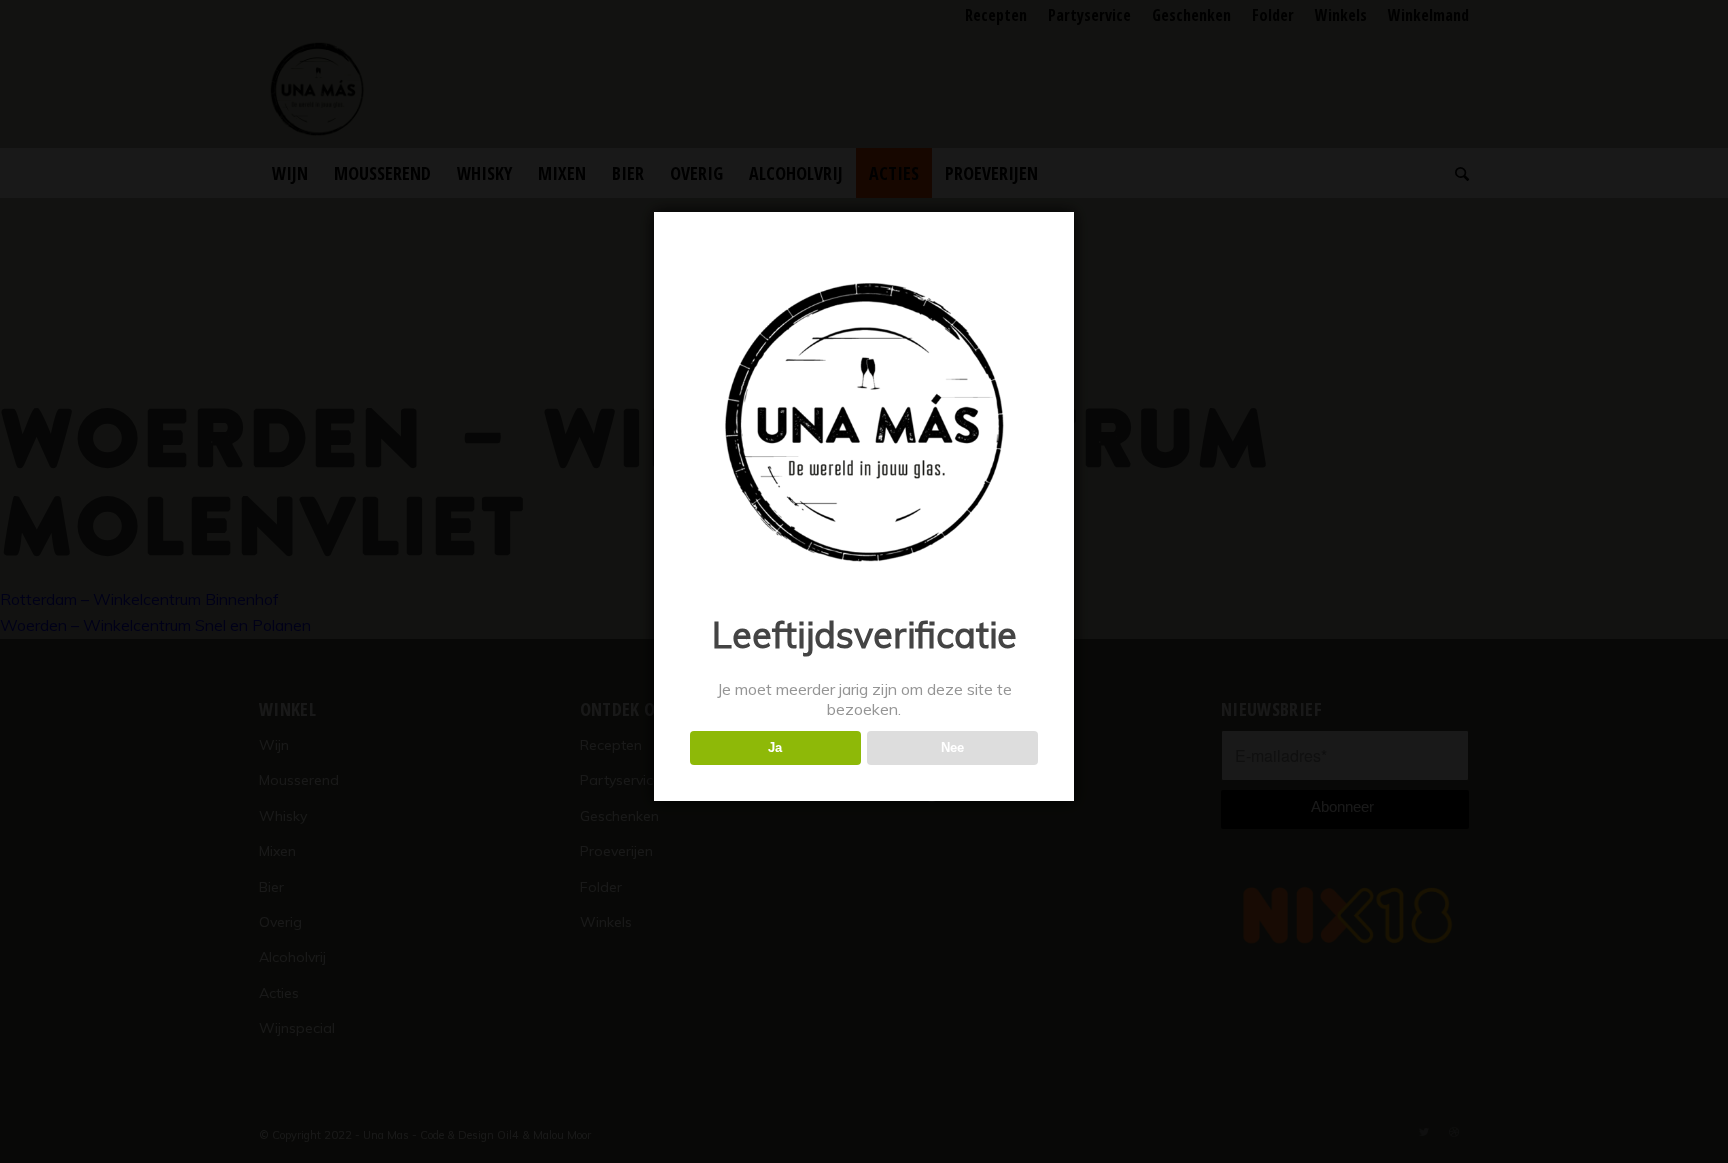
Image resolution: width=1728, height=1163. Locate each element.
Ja (775, 747)
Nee (952, 747)
